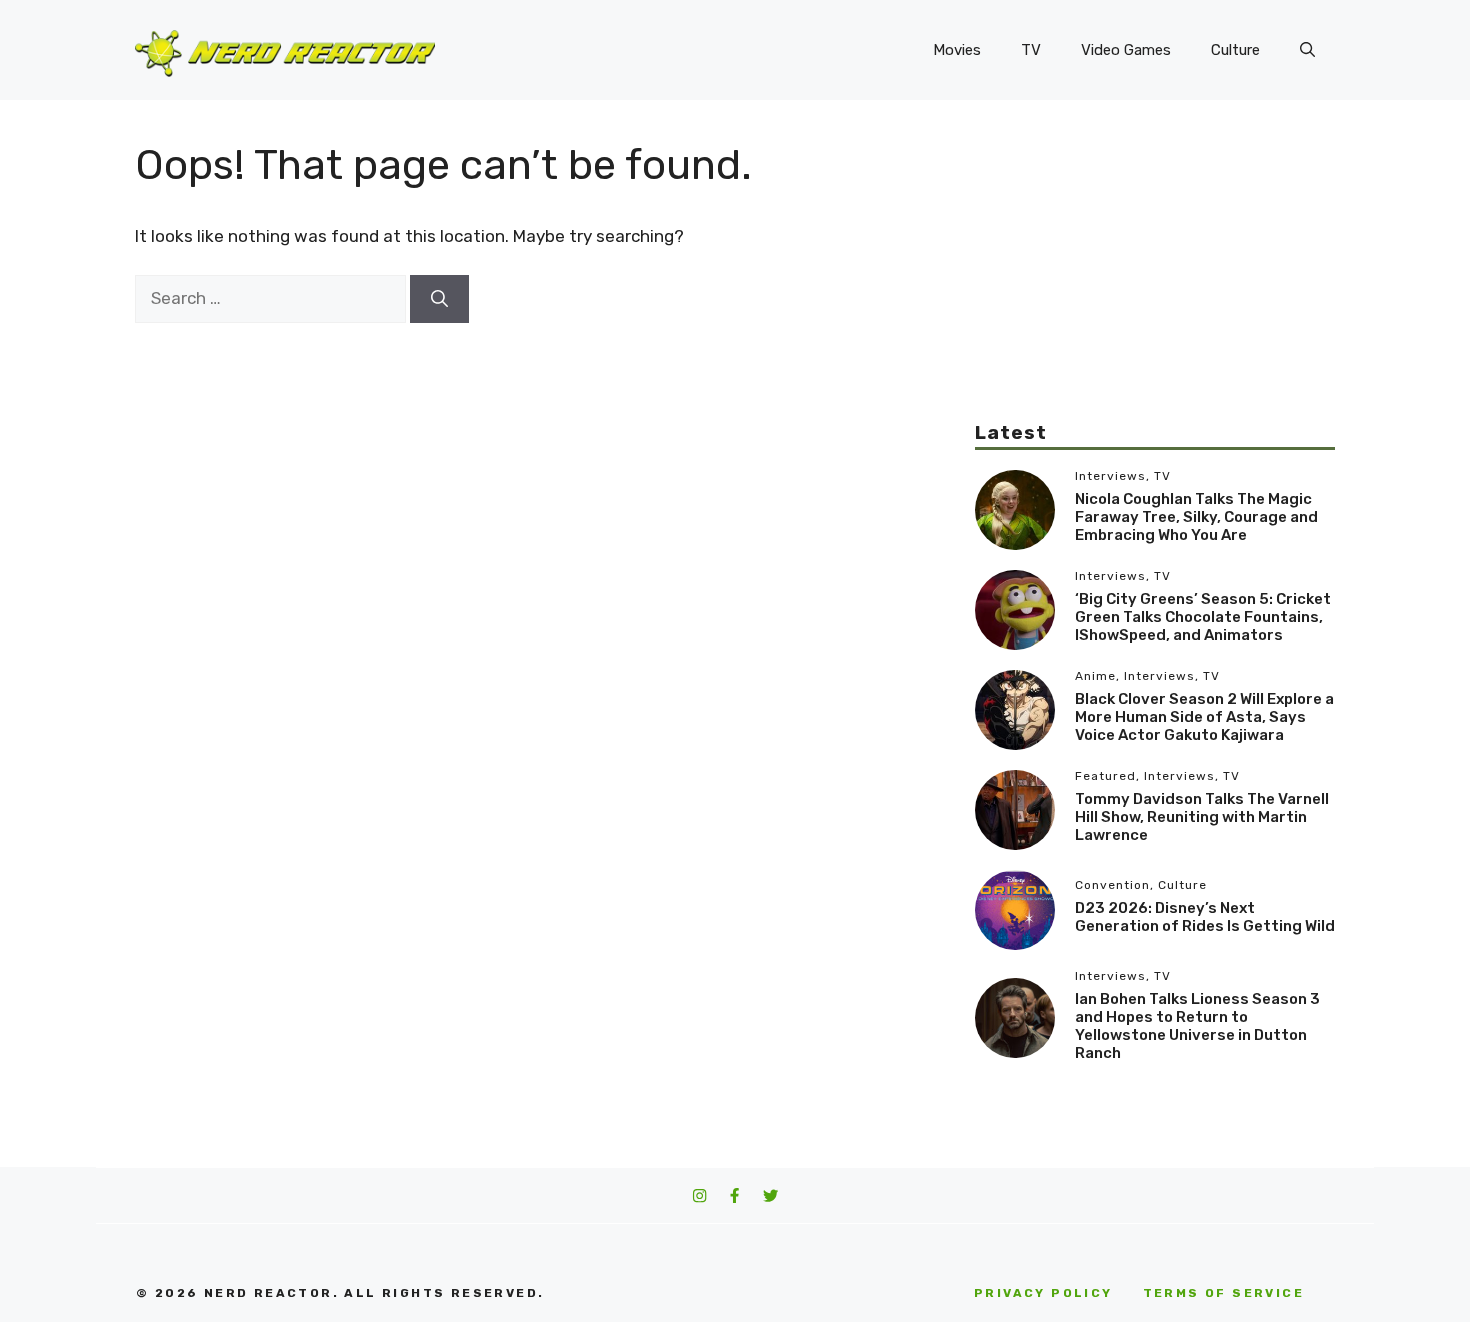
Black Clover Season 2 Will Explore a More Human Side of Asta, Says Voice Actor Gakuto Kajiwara (1204, 717)
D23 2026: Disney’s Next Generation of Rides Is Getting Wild (1205, 917)
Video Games (1126, 50)
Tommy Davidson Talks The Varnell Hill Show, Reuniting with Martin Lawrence (1202, 817)
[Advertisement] (1155, 280)
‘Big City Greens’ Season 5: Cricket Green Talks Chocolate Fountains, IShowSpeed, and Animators (1203, 617)
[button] (1307, 50)
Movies (957, 50)
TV (1031, 50)
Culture (1235, 50)
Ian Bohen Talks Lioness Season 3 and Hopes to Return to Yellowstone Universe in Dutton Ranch (1197, 1026)
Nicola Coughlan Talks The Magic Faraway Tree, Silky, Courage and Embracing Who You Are (1196, 517)
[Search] (439, 299)
